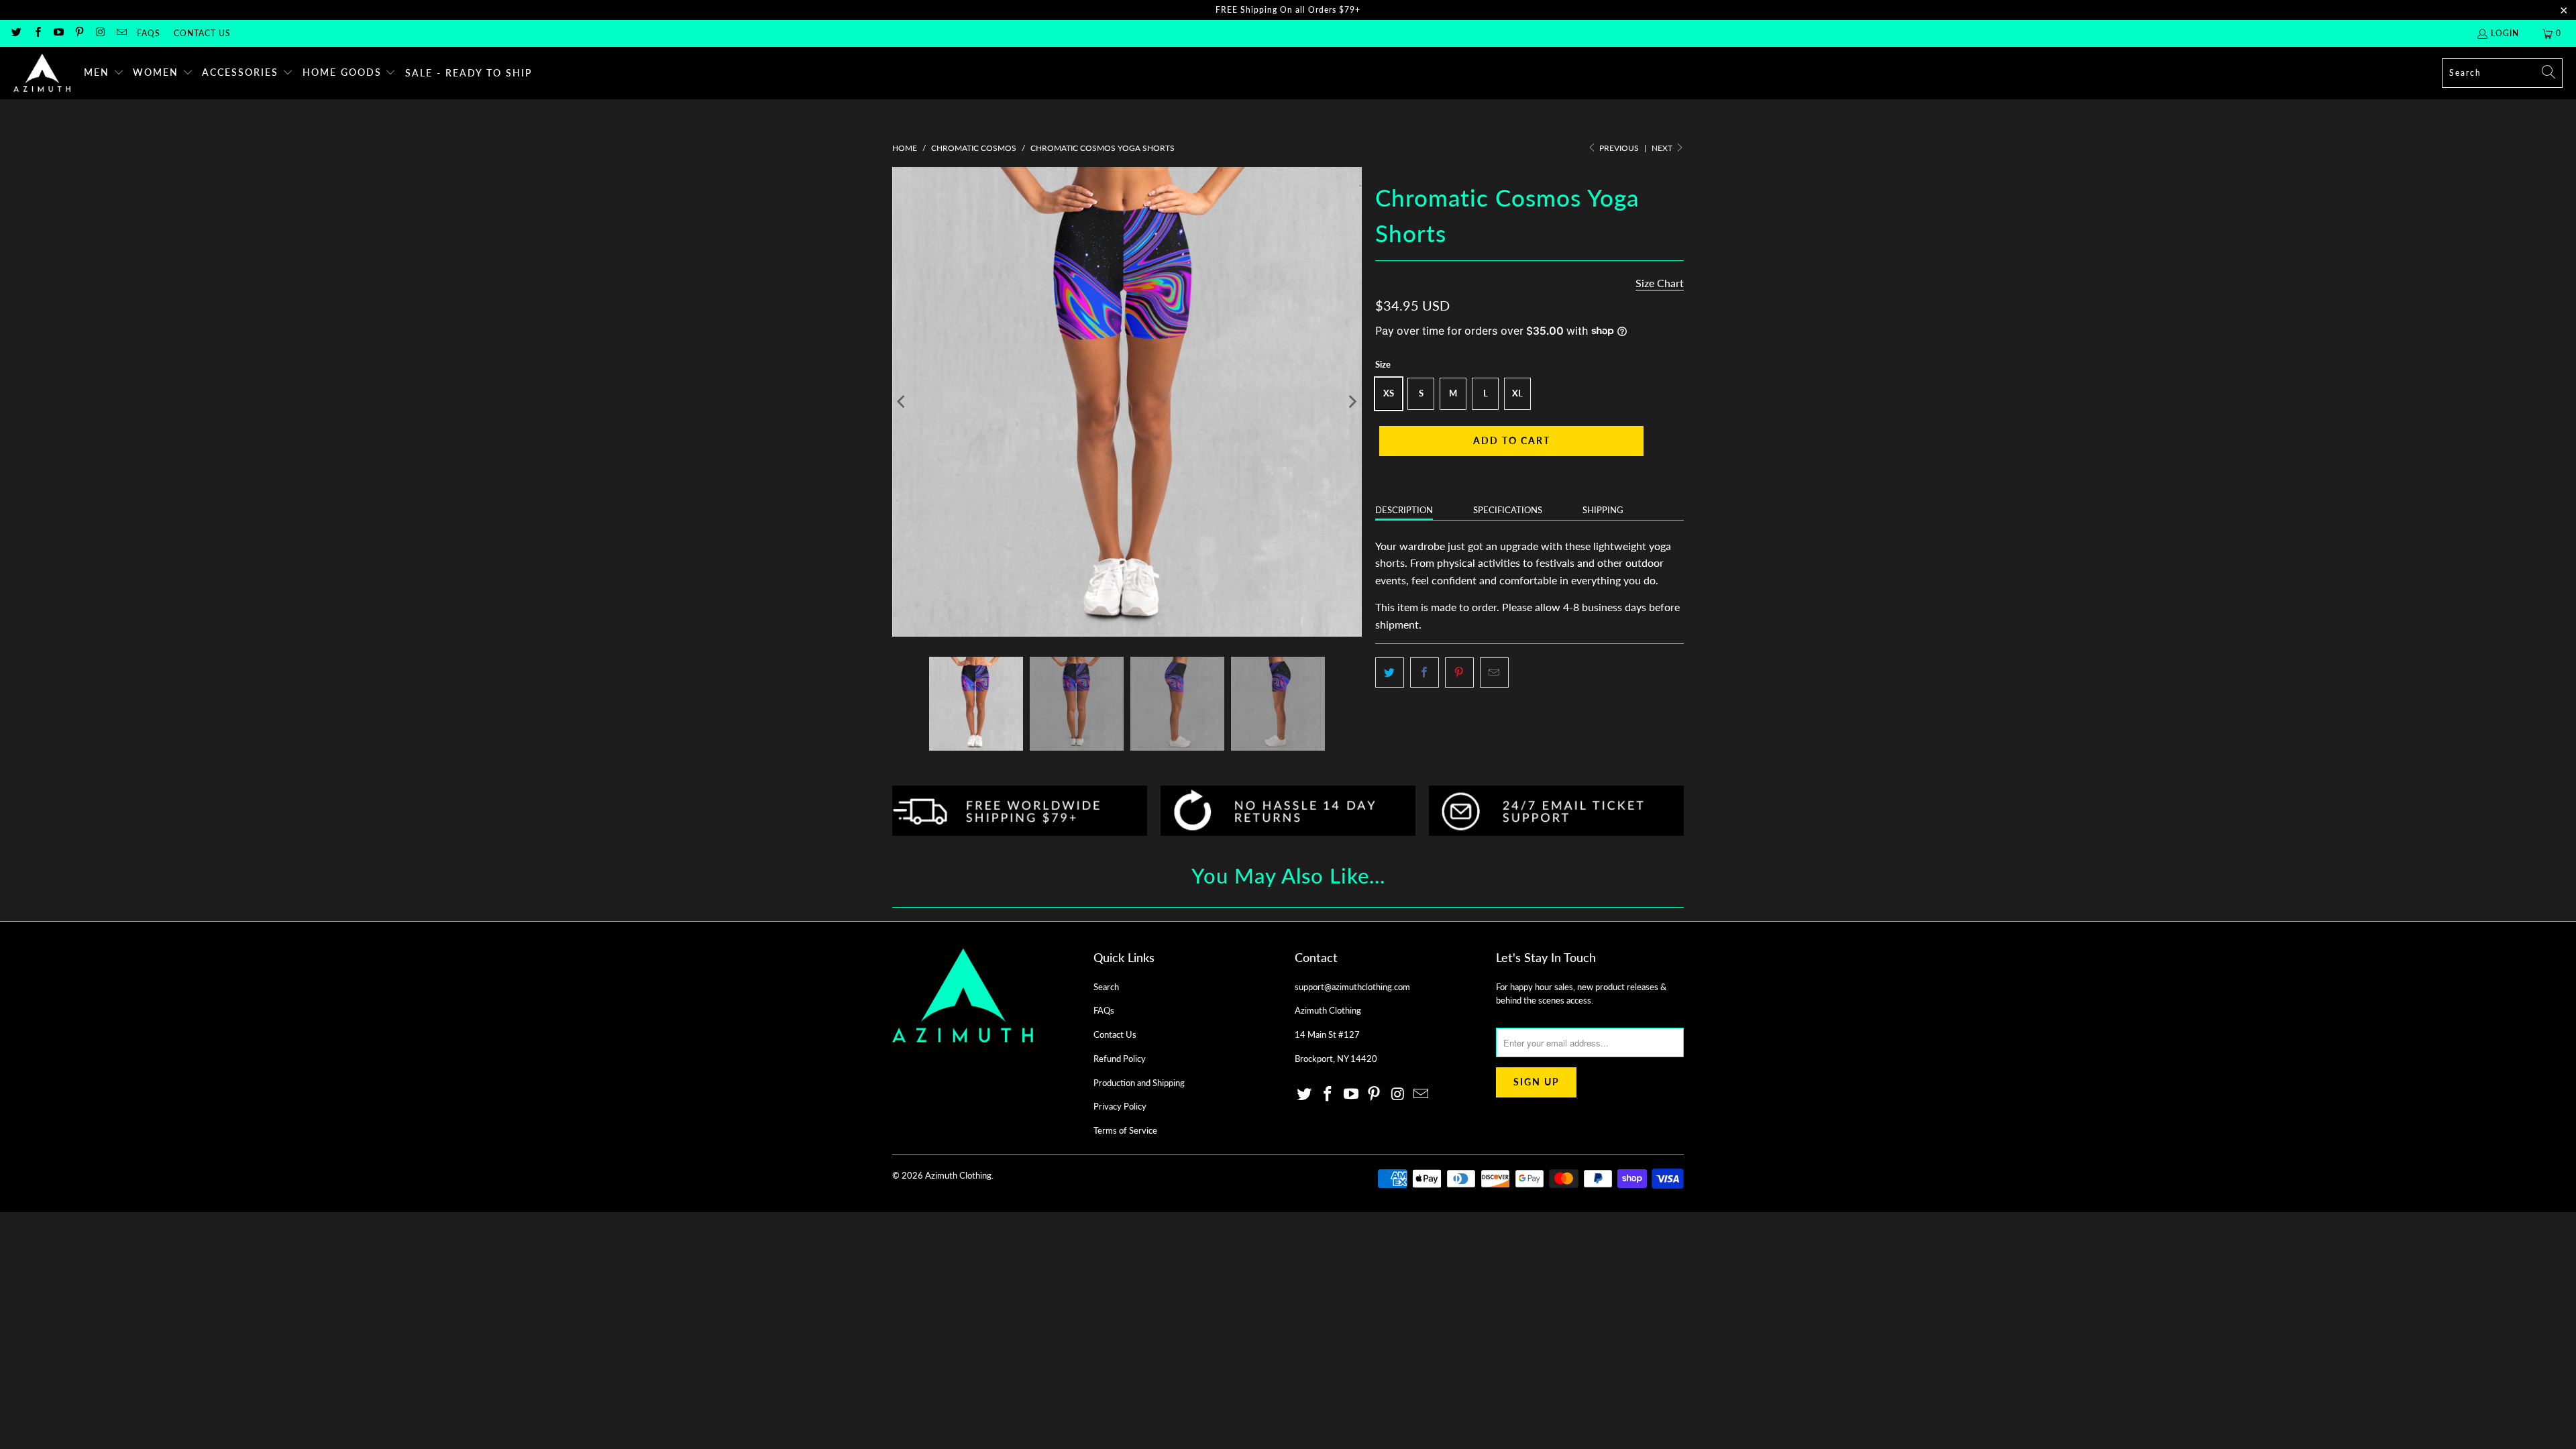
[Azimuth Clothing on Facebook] (37, 33)
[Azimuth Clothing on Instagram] (100, 33)
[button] (104, 73)
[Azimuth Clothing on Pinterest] (79, 33)
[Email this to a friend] (1494, 673)
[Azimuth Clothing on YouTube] (58, 33)
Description (1404, 510)
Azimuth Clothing (958, 1175)
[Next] (1352, 402)
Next (1663, 148)
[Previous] (902, 402)
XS (1389, 393)
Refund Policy (1120, 1059)
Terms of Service (1125, 1130)
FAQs (149, 33)
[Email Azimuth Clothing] (120, 33)
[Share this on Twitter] (1390, 673)
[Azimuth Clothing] (42, 73)
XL (1517, 393)
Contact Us (202, 33)
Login (2505, 33)
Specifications (1508, 510)
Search (1106, 987)
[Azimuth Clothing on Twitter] (16, 33)
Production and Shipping (1139, 1083)
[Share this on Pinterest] (1459, 673)
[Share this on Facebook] (1425, 673)
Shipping (1603, 510)
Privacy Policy (1120, 1106)
